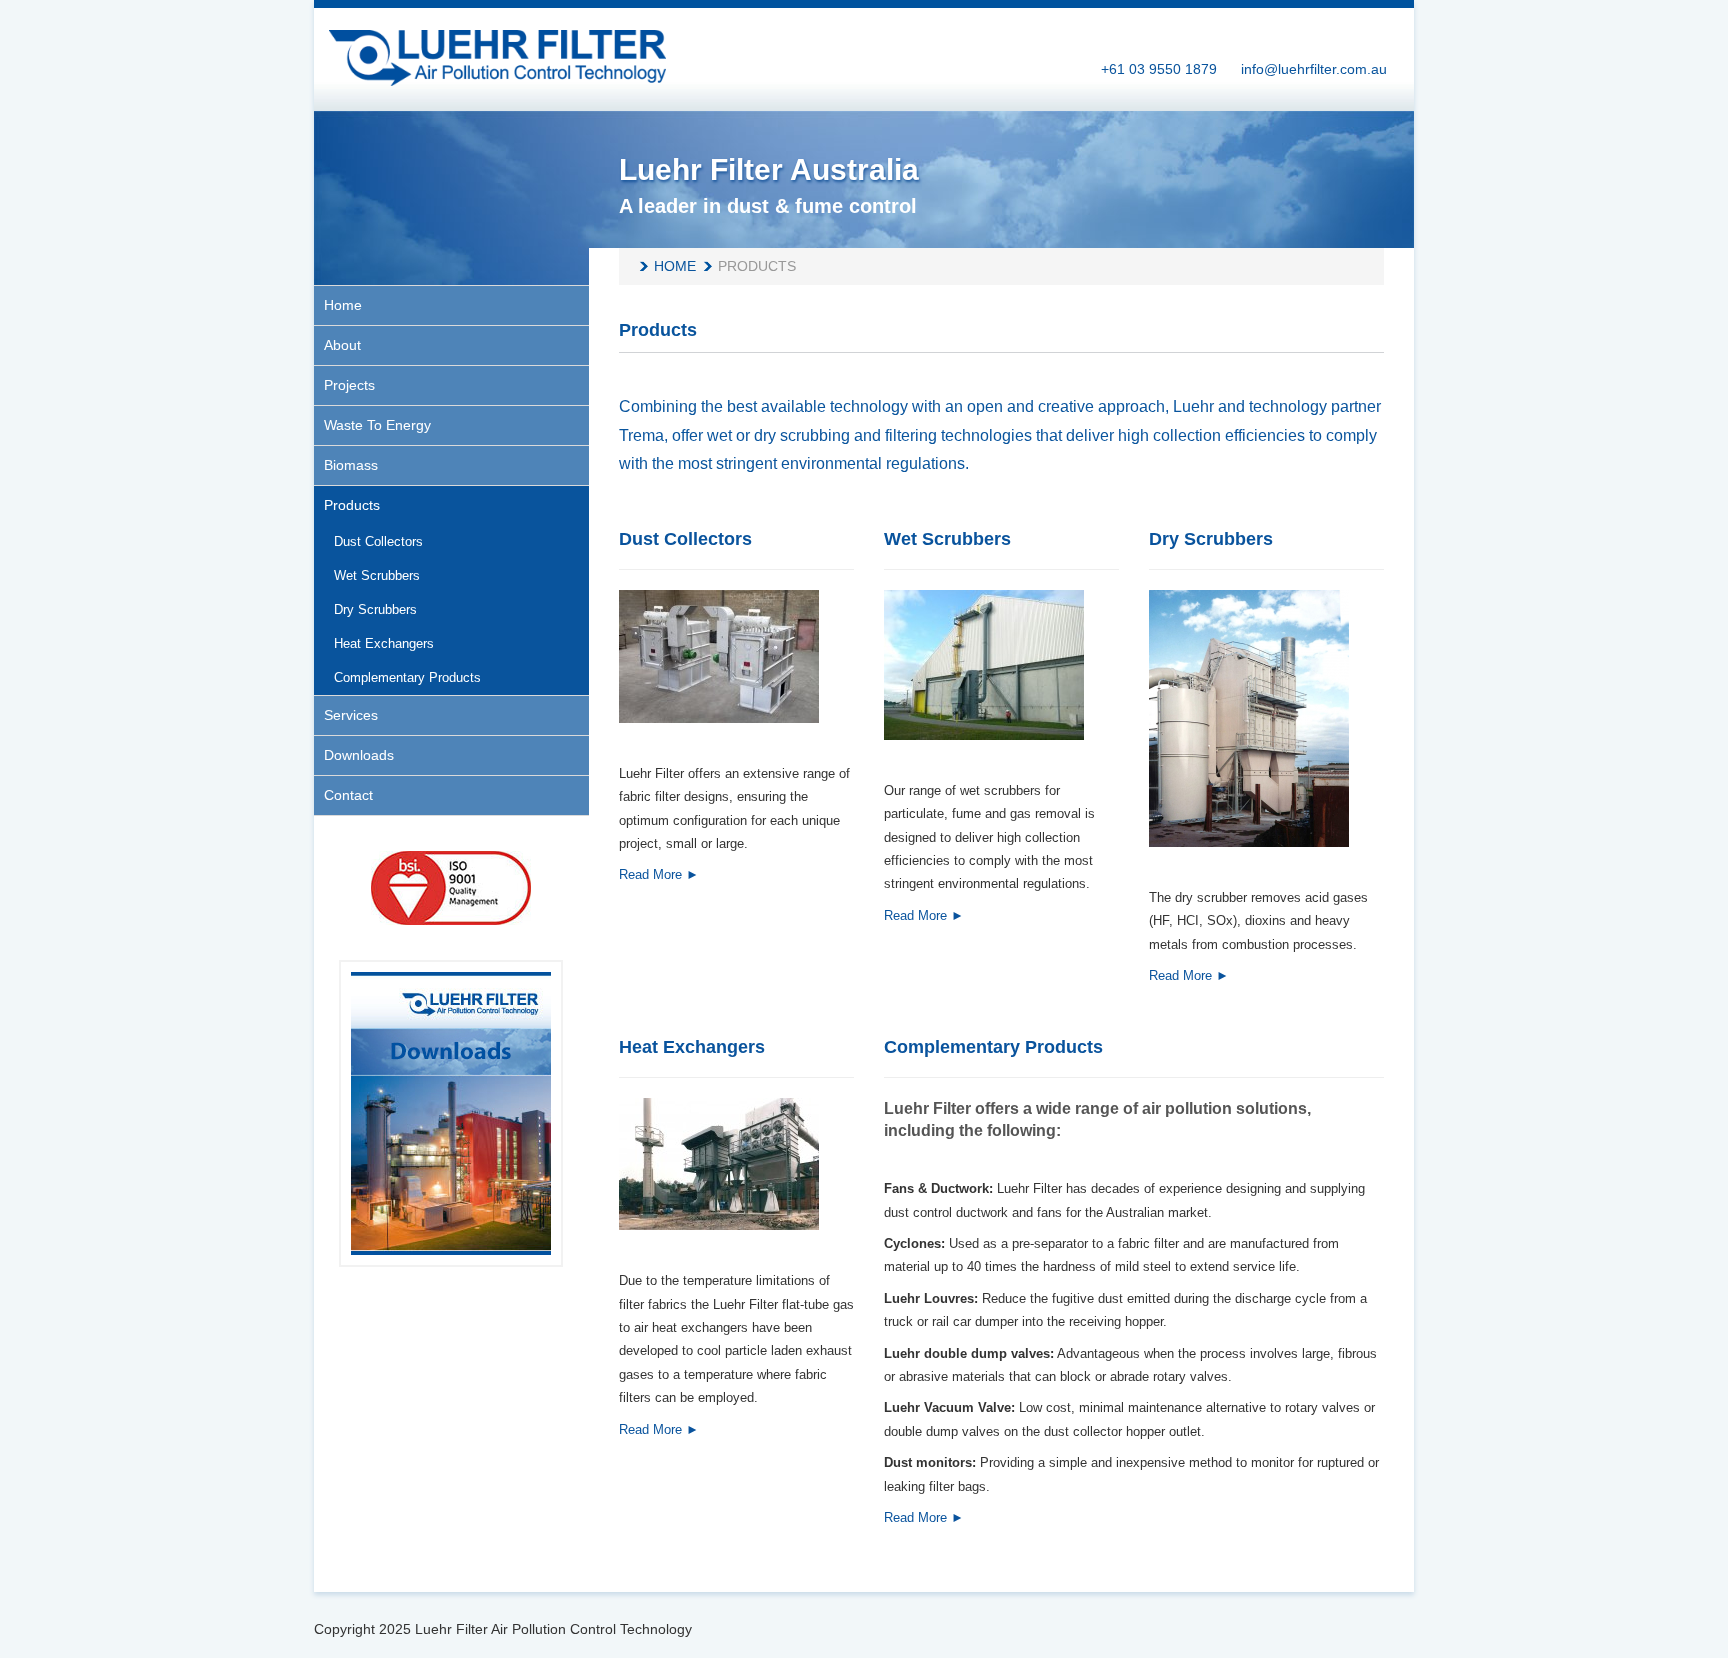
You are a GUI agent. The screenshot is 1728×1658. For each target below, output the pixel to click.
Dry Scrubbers (1211, 539)
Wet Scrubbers (947, 539)
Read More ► (659, 874)
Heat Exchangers (692, 1047)
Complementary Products (993, 1047)
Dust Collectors (685, 539)
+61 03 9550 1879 (1159, 69)
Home (675, 266)
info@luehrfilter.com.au (1314, 69)
